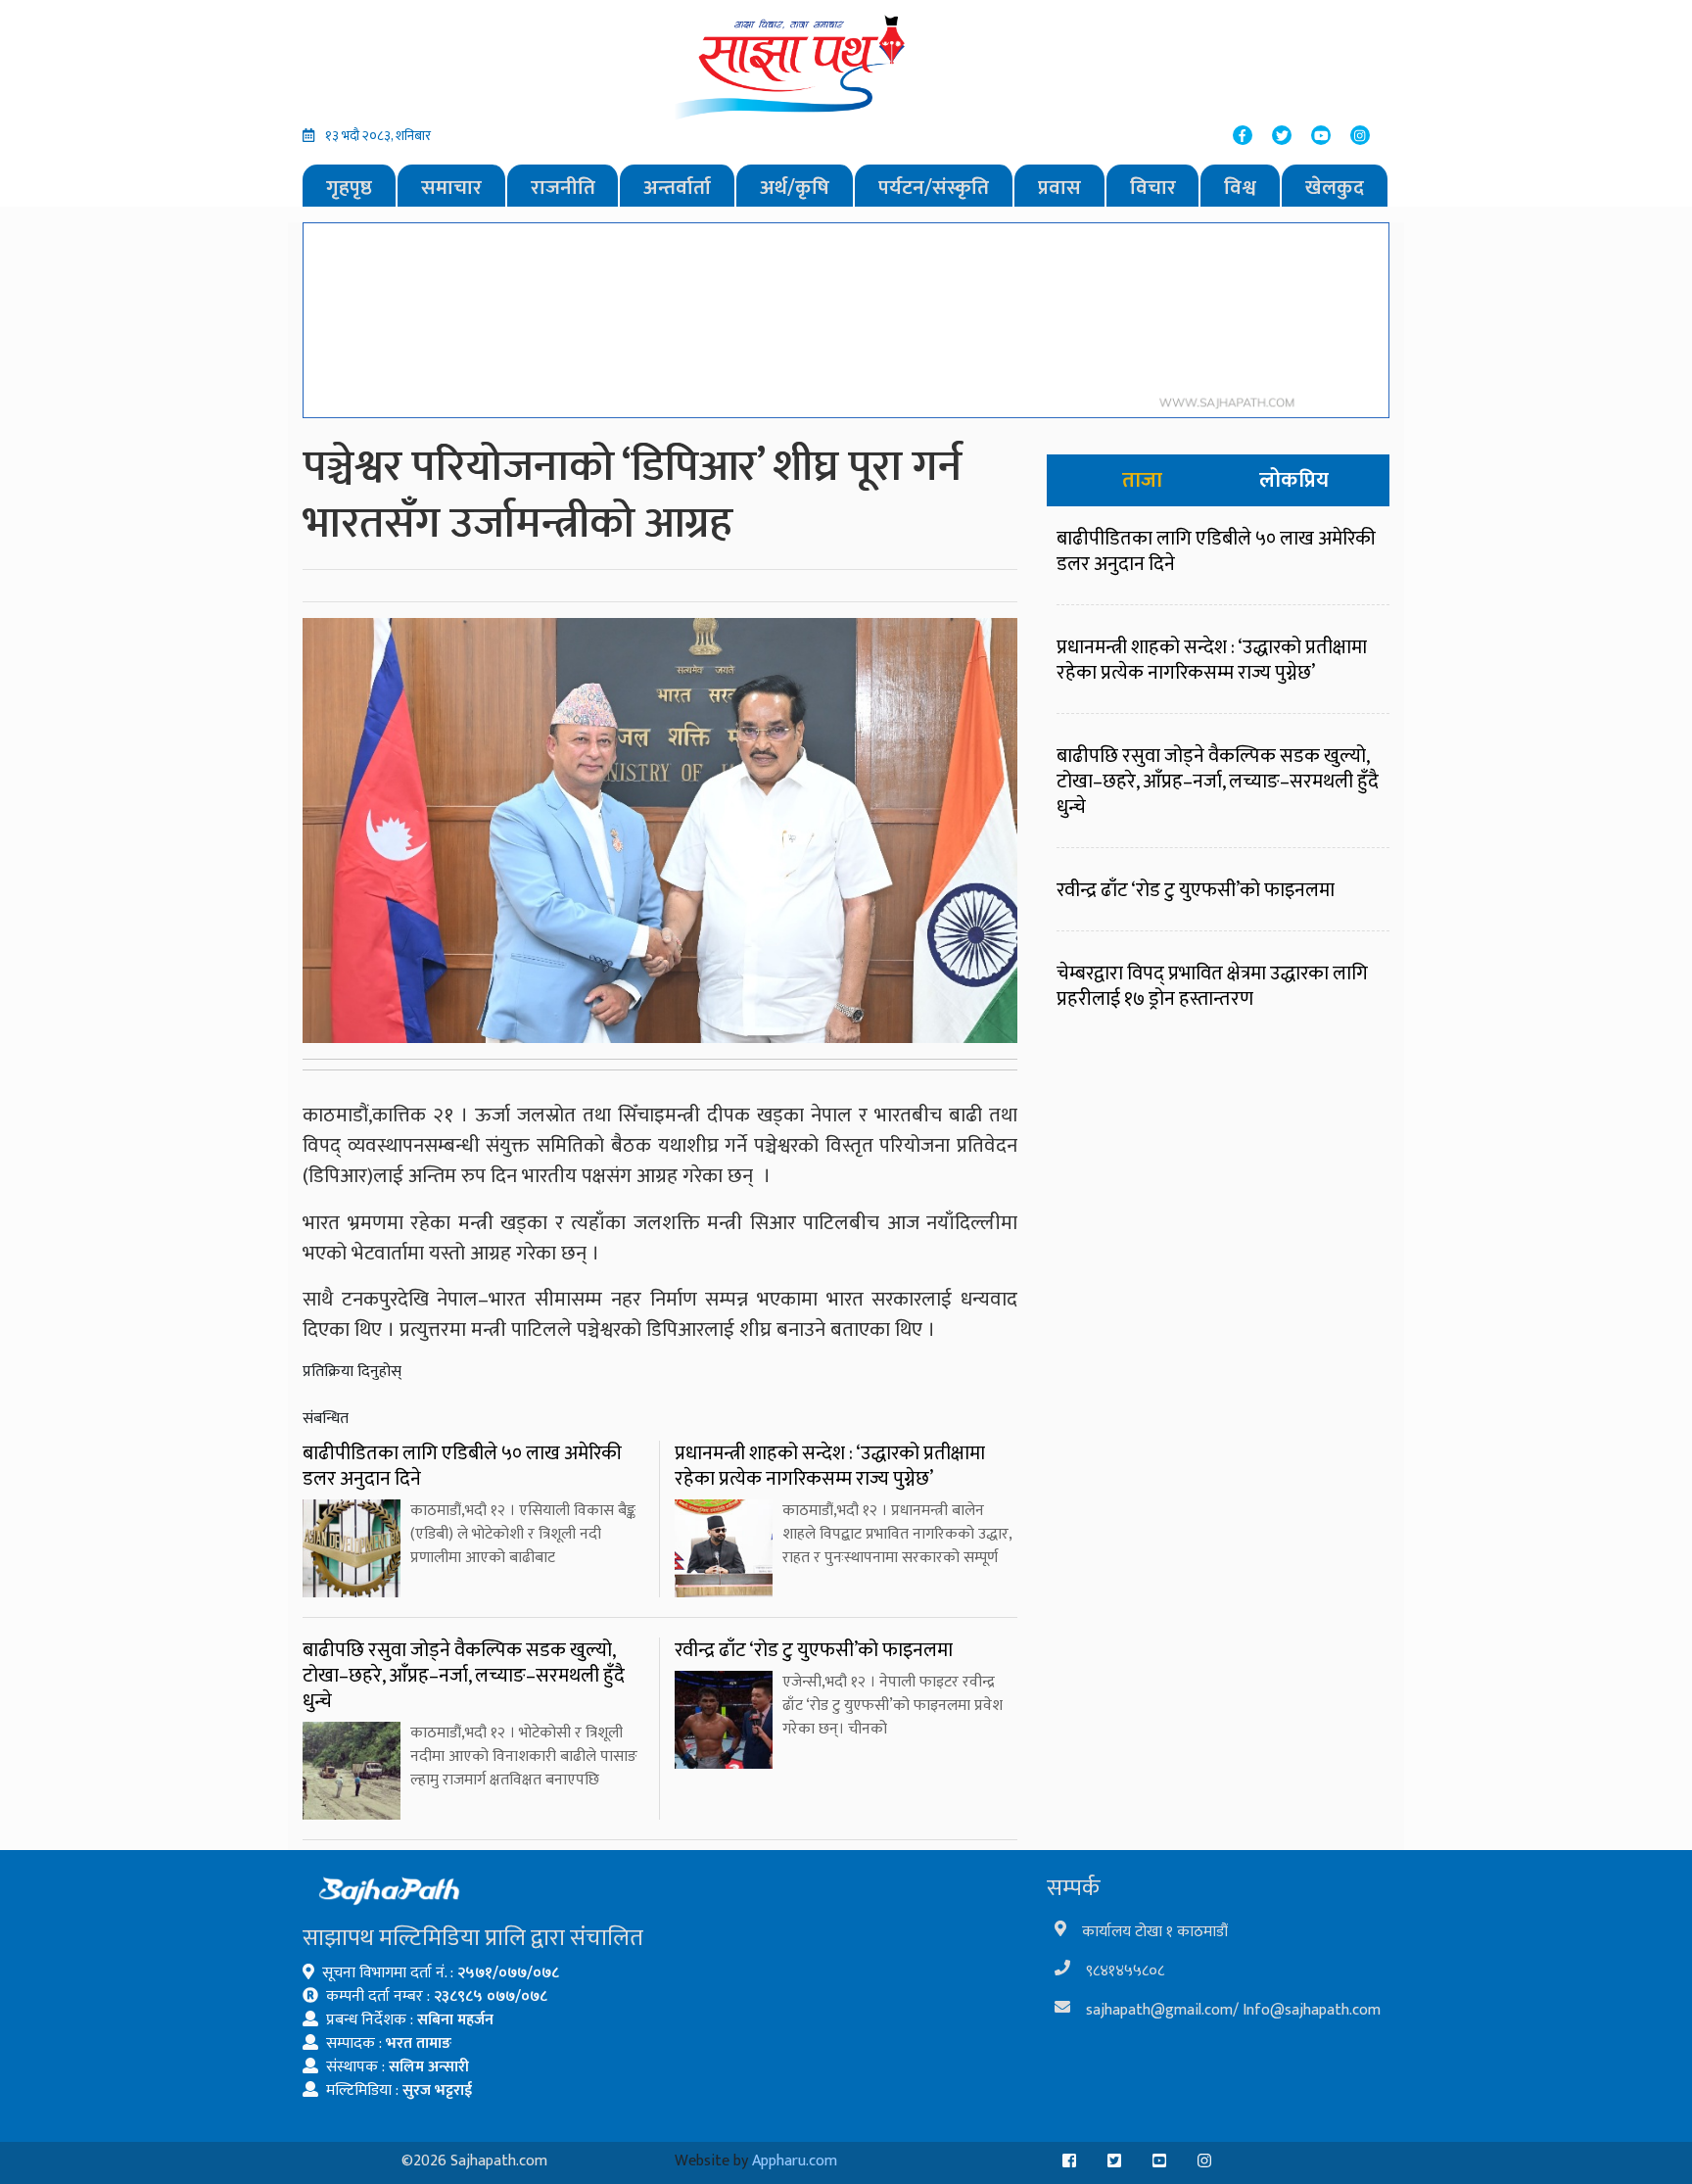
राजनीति (563, 188)
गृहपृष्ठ (349, 188)
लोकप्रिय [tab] (1294, 480)
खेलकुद (1335, 188)
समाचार (451, 188)
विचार (1153, 188)
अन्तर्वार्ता (677, 188)
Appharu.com (795, 2161)
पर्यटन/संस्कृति (934, 188)
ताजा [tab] (1142, 480)
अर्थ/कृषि (795, 188)
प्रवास (1059, 188)
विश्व (1240, 188)
